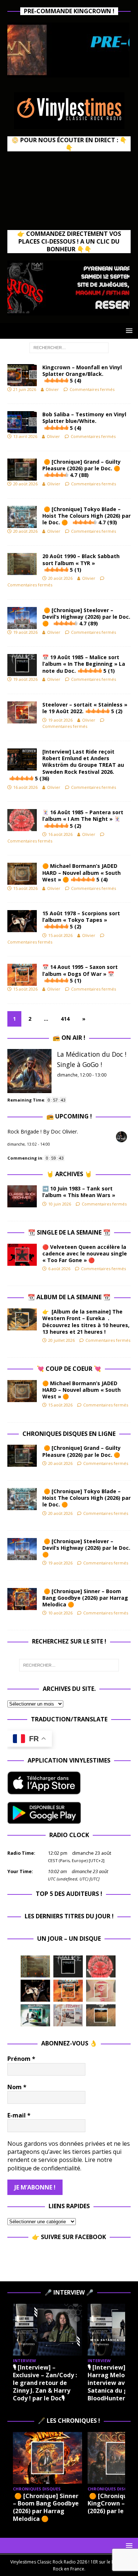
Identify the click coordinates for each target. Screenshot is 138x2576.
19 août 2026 (25, 632)
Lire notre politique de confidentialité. (60, 2164)
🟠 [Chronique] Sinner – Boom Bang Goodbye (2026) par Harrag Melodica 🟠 (85, 1598)
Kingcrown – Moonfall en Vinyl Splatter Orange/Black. (82, 374)
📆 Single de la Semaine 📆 (69, 1232)
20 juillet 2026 (61, 1340)
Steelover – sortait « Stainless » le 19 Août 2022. (85, 708)
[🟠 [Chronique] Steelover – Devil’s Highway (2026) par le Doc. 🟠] (22, 1549)
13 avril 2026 (25, 436)
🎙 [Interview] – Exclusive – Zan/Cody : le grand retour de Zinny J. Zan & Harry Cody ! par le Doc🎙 (45, 2383)
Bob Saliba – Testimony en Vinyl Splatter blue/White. (84, 421)
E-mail (19, 2115)
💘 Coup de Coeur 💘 (69, 1369)
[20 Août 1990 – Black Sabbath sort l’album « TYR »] (35, 1966)
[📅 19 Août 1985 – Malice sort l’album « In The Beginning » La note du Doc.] (68, 1966)
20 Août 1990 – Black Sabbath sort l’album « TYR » (81, 563)
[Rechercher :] (69, 347)
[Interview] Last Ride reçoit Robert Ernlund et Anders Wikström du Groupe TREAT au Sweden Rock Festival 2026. (79, 765)
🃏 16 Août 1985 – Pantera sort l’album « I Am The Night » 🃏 (83, 819)
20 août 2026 (25, 484)
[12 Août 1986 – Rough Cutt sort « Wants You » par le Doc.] (68, 2015)
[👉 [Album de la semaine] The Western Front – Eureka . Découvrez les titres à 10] (22, 1319)
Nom (17, 2087)
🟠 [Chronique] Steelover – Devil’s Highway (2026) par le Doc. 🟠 (86, 617)
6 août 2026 (59, 1269)
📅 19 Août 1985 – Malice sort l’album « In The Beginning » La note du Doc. (84, 664)
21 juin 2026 (25, 389)
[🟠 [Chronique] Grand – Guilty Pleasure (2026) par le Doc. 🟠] (22, 1456)
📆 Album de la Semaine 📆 (69, 1297)
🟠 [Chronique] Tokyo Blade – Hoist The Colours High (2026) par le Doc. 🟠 (86, 516)
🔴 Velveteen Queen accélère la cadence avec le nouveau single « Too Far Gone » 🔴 (85, 1253)
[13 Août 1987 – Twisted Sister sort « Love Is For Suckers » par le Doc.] (101, 1991)
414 (65, 1019)
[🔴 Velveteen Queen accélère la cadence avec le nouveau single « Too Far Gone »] (22, 1255)
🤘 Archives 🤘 (69, 1174)
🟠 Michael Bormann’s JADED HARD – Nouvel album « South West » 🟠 (82, 872)
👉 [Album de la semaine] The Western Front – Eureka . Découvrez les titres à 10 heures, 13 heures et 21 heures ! (86, 1322)
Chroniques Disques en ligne (69, 1434)
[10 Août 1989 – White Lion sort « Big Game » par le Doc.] (101, 2015)
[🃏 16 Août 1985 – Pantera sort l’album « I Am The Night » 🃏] (101, 1966)
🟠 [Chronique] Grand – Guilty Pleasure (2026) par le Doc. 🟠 (83, 468)
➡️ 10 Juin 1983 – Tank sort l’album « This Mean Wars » (79, 1192)
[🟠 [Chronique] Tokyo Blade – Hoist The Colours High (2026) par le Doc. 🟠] (22, 1499)
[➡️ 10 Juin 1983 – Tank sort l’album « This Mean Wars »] (22, 1196)
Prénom (21, 2059)
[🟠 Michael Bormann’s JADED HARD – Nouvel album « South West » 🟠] (22, 1391)
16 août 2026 (25, 787)
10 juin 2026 (60, 1204)
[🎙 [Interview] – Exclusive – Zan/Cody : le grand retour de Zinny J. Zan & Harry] (47, 2330)
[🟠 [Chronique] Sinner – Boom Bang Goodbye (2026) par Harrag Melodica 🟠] (22, 1599)
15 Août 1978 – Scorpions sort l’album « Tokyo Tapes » (81, 920)
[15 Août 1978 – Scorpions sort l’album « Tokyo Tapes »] (35, 1991)
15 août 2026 (25, 888)
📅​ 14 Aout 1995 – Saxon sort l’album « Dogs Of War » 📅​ (80, 973)
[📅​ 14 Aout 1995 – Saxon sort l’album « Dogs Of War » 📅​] (68, 1991)
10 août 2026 (60, 1613)
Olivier (52, 389)
